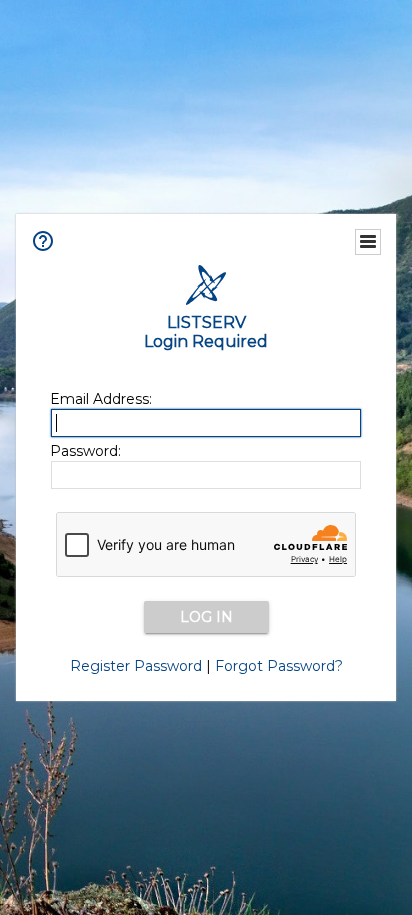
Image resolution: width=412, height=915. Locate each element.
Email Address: (101, 399)
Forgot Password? (279, 666)
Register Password (136, 666)
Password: (85, 451)
